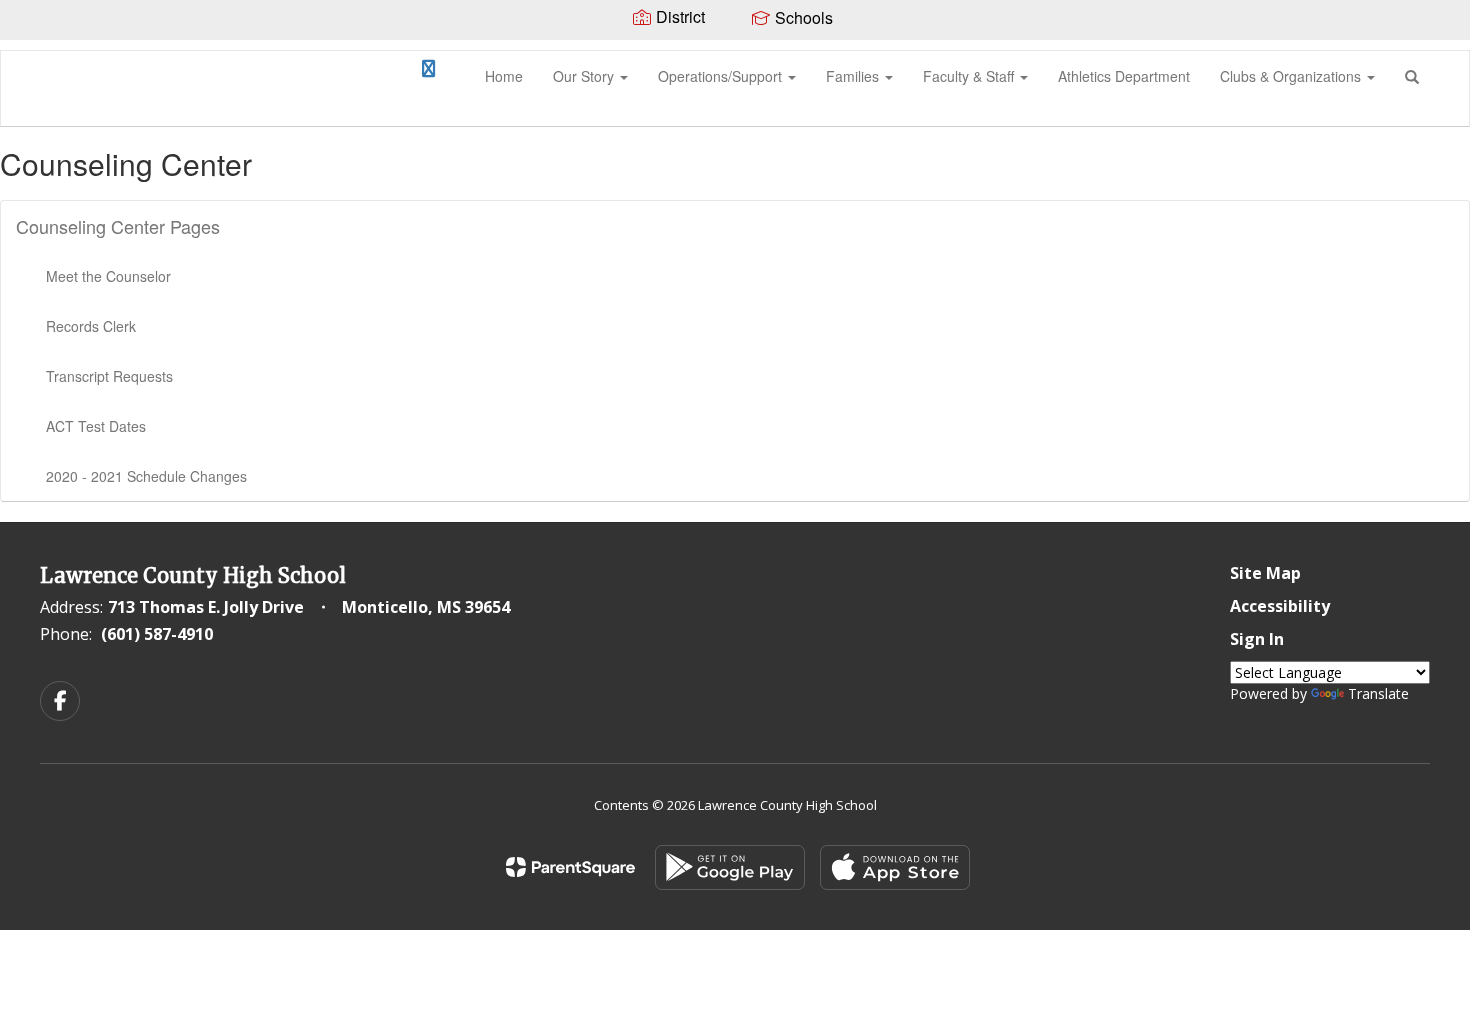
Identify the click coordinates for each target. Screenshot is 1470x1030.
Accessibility (1280, 606)
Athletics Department (1124, 76)
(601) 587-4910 (157, 634)
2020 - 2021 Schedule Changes (146, 476)
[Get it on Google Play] (730, 867)
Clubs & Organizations (1292, 76)
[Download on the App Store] (895, 867)
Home (504, 76)
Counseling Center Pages (118, 226)
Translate (1378, 693)
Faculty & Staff (970, 76)
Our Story (585, 76)
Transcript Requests (109, 376)
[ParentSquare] (570, 867)
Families (854, 76)
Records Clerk (91, 326)
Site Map (1265, 573)
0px (382, 75)
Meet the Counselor (108, 276)
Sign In (1257, 639)
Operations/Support (722, 76)
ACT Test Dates (96, 426)
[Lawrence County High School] (31, 51)
